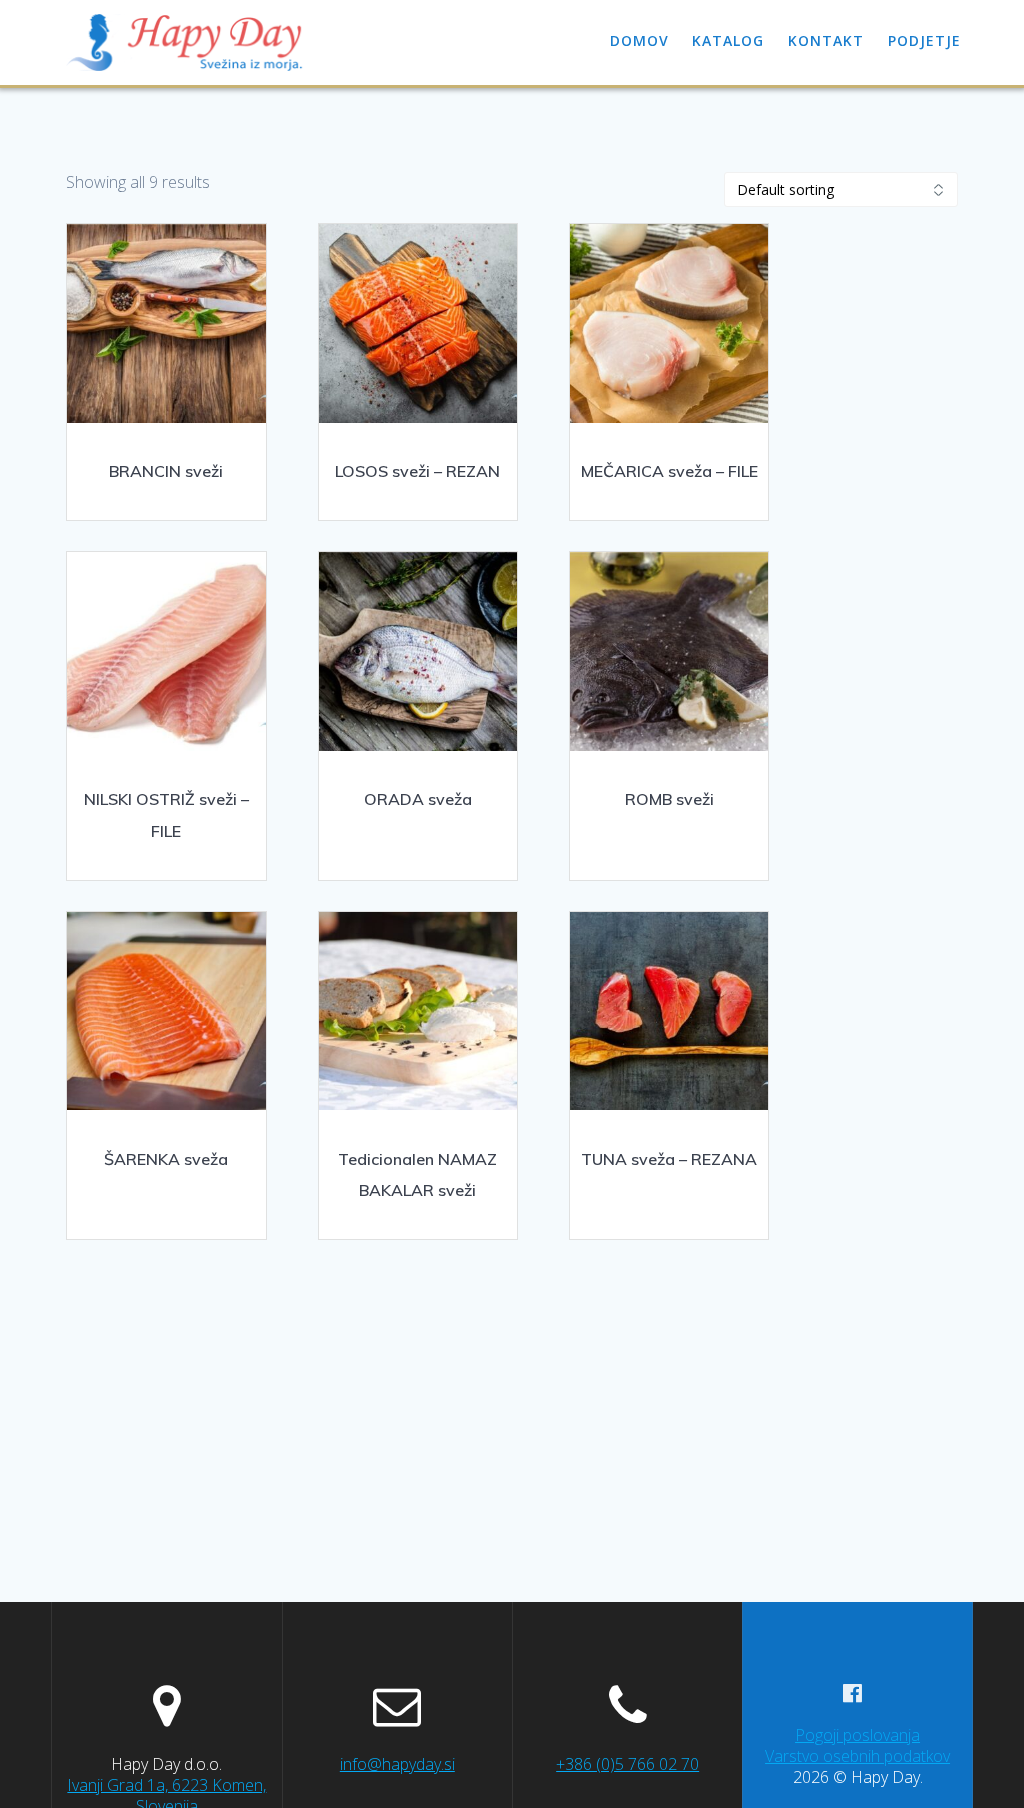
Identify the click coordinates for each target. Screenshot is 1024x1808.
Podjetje (924, 40)
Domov (639, 40)
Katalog (728, 40)
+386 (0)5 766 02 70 (627, 1764)
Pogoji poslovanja (857, 1735)
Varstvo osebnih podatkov (857, 1756)
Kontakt (826, 40)
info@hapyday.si (397, 1764)
